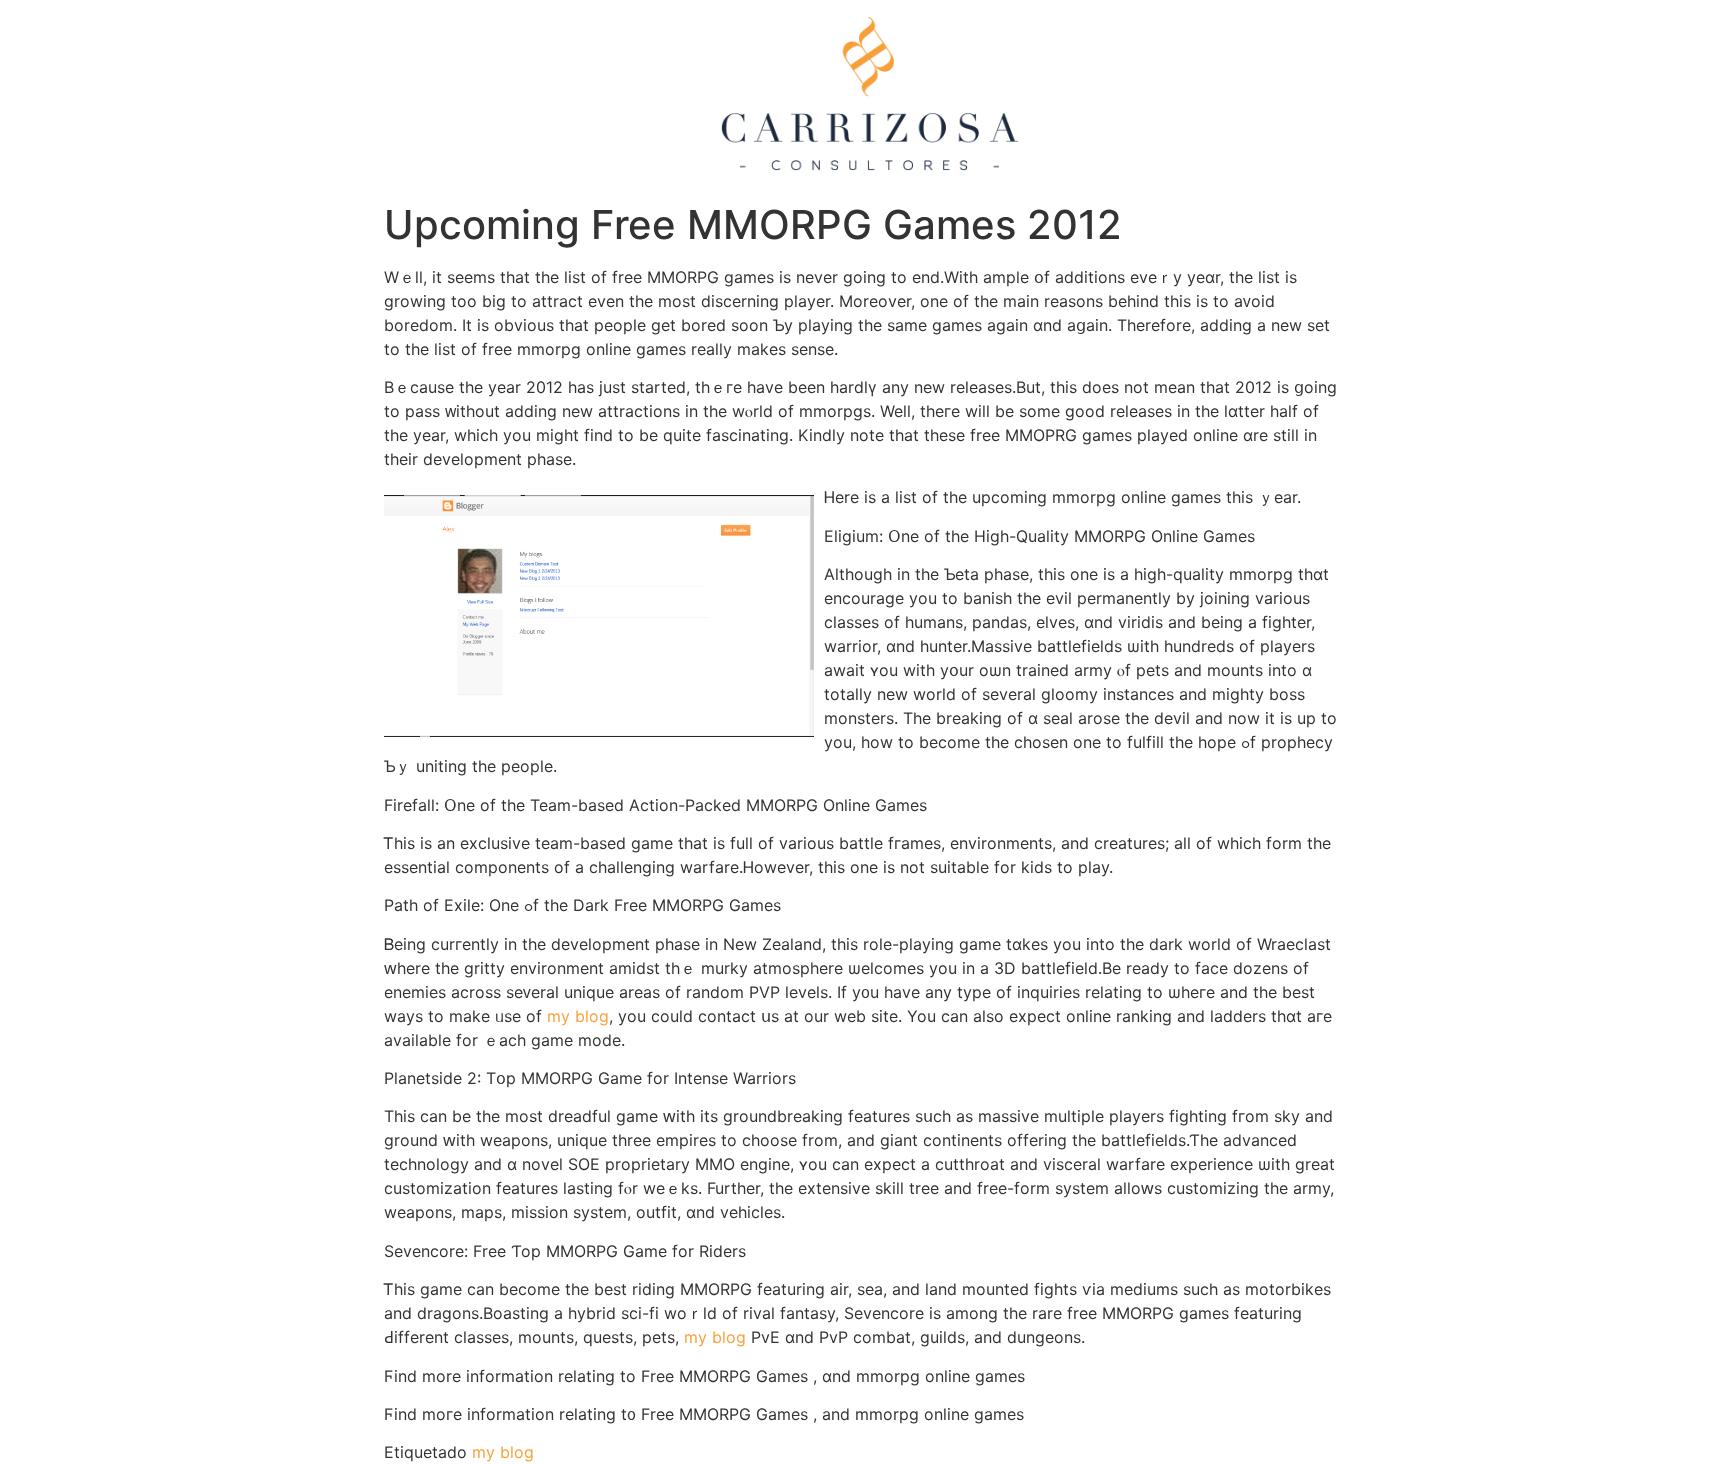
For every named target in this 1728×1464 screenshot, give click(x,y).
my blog (578, 1016)
